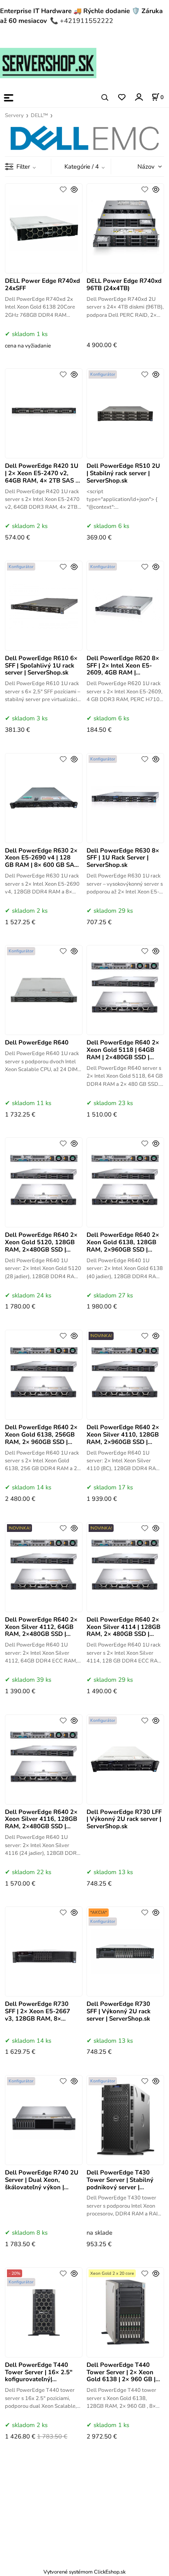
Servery (14, 115)
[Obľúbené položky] (122, 98)
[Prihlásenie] (138, 97)
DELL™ (39, 115)
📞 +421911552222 (82, 21)
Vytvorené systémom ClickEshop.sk (84, 2572)
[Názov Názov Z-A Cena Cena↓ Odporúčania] (139, 166)
